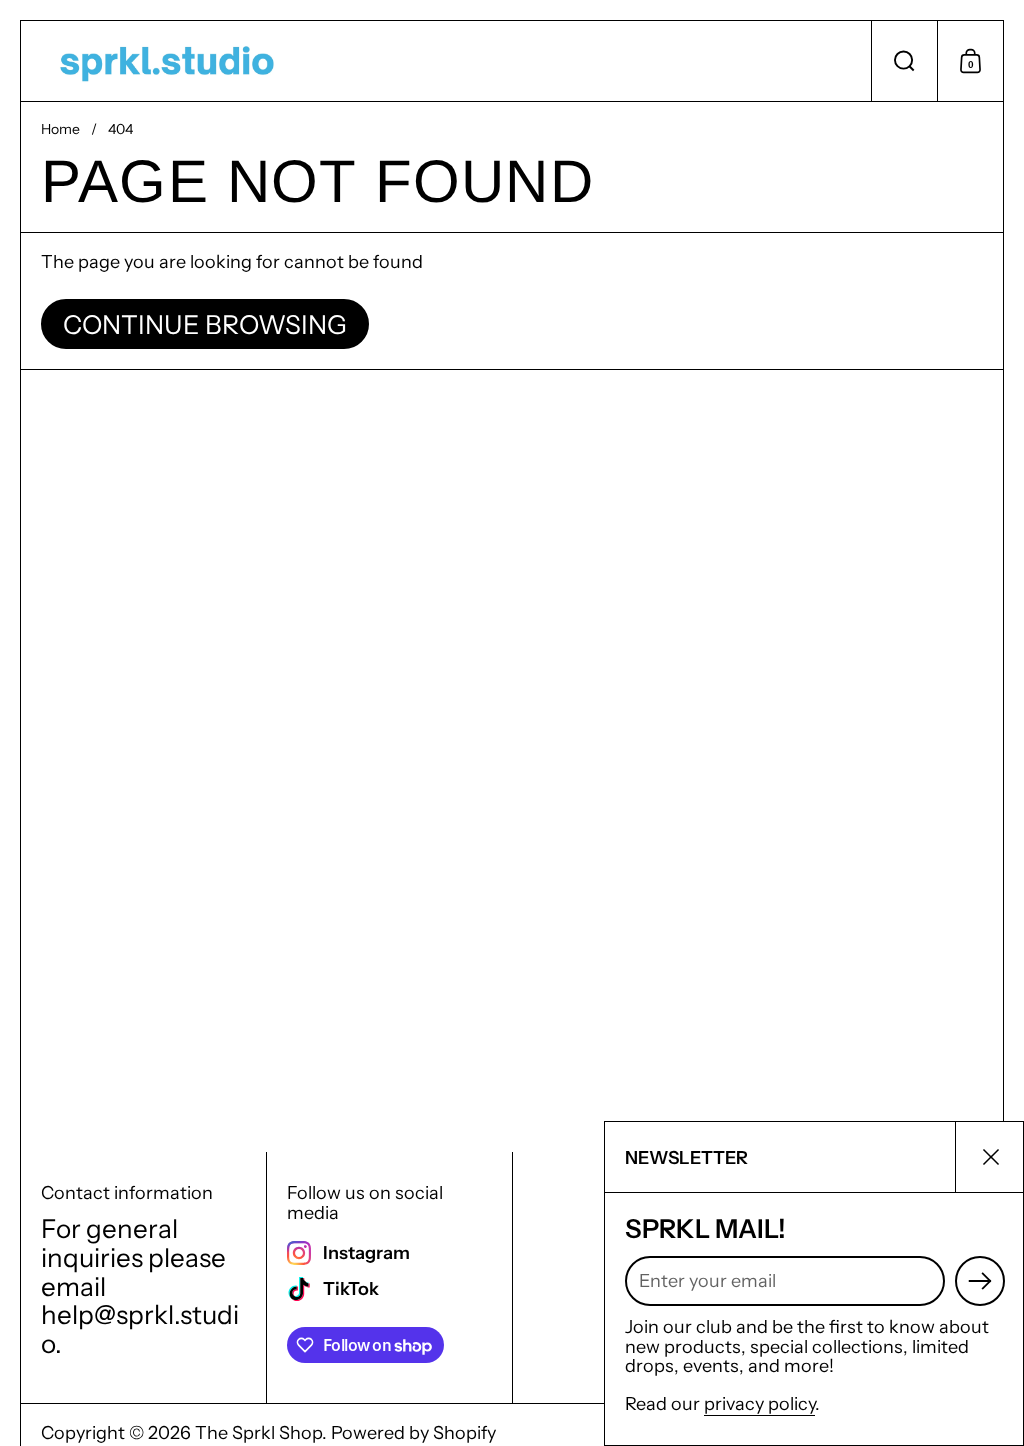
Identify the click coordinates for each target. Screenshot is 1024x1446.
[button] (904, 61)
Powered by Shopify (413, 1433)
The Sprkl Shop (258, 1433)
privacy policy (759, 1404)
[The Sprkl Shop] (167, 61)
